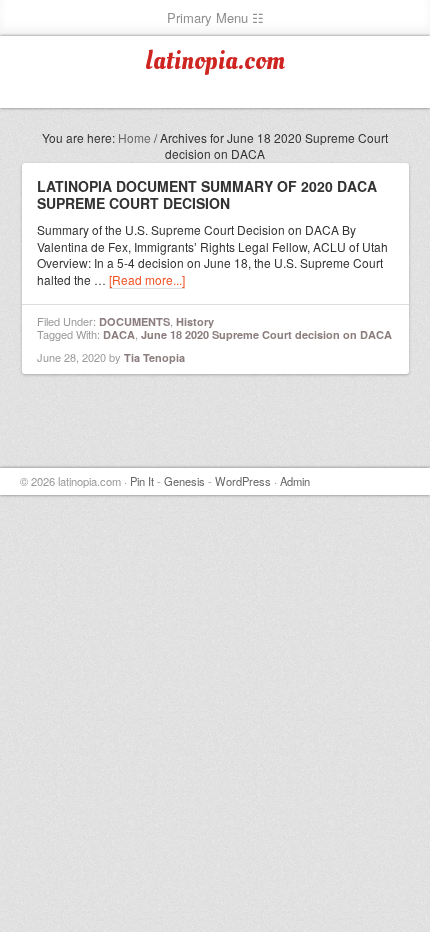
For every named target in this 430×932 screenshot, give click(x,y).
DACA (119, 334)
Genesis (184, 481)
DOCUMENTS (134, 321)
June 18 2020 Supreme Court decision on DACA (266, 334)
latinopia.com (215, 61)
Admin (295, 481)
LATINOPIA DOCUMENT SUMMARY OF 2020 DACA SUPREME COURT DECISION (207, 194)
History (195, 321)
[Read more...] (147, 279)
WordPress (243, 481)
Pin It (142, 481)
